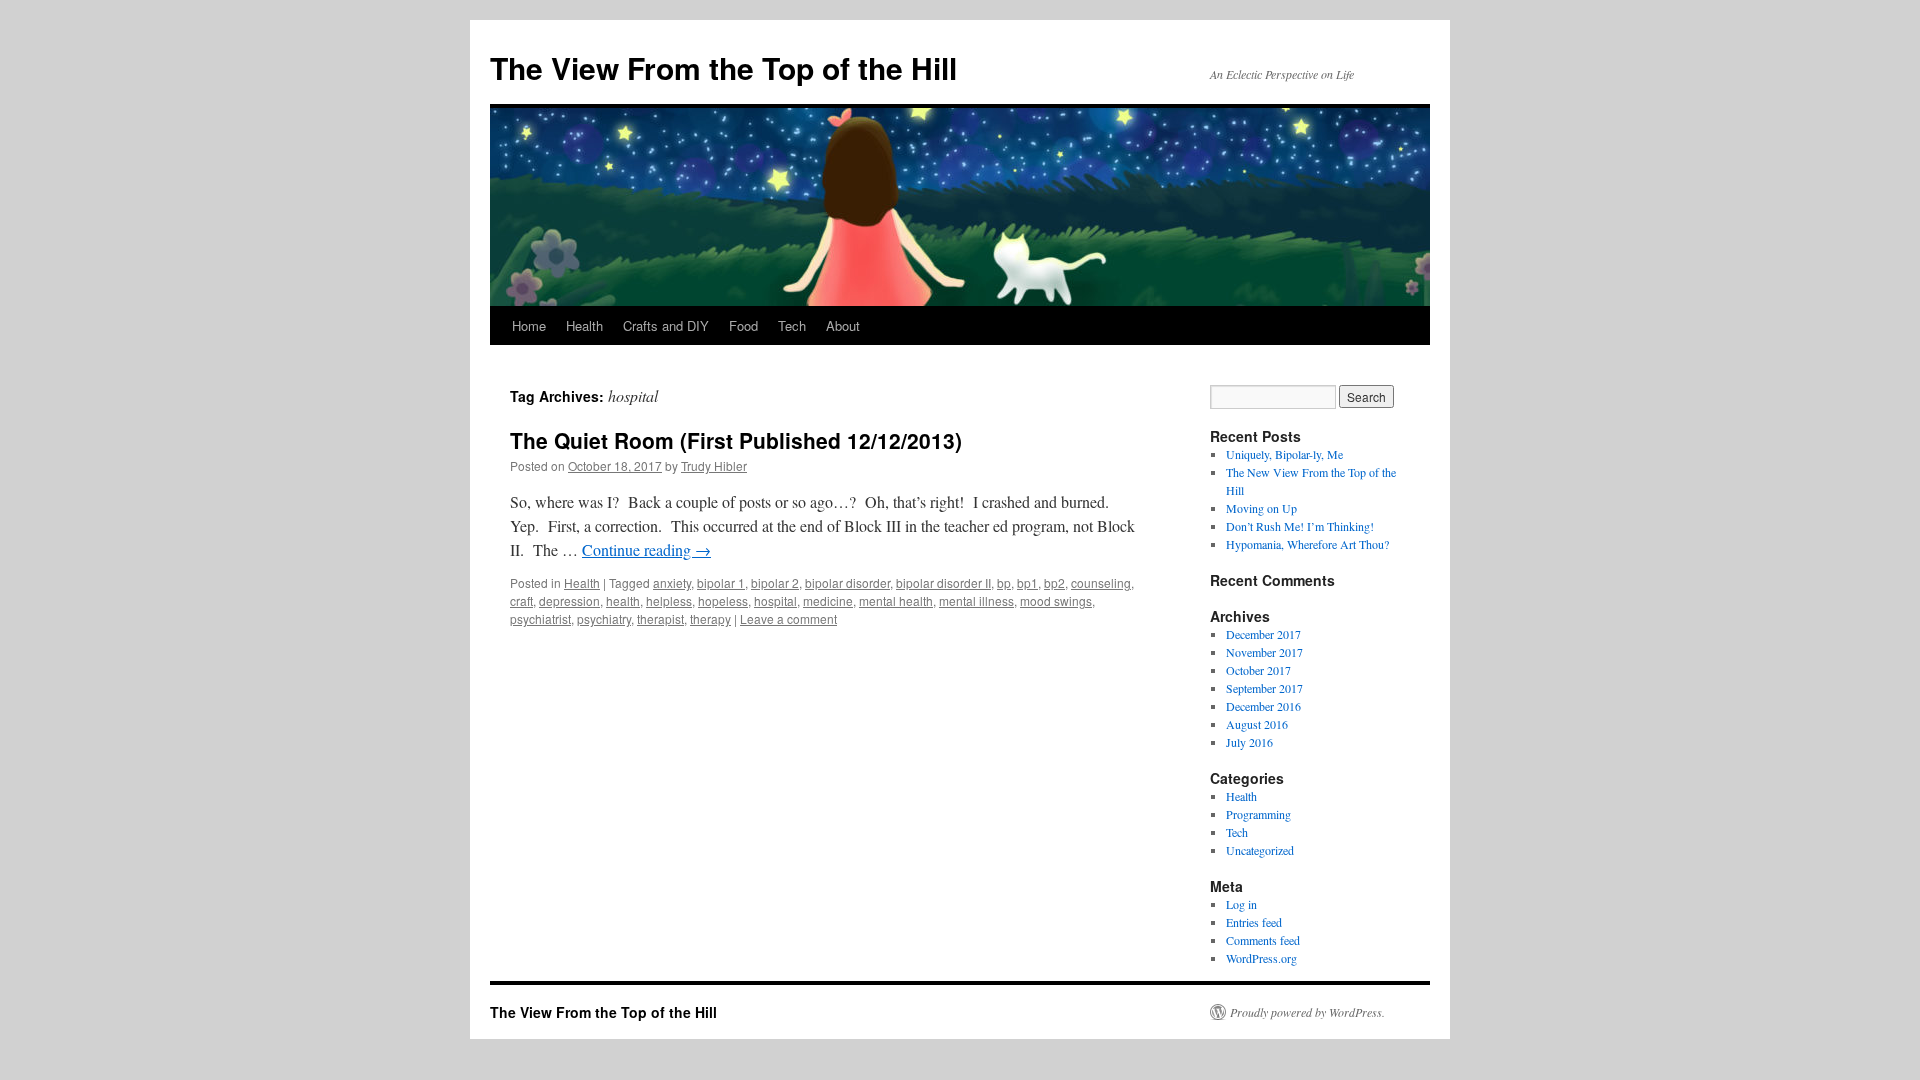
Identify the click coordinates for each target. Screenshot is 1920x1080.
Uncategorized (1260, 850)
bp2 (1054, 582)
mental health (896, 600)
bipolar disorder (847, 582)
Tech (792, 325)
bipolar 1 (721, 582)
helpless (669, 600)
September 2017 (1264, 688)
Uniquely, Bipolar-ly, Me (1284, 454)
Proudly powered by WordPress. (1307, 1012)
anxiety (672, 582)
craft (521, 600)
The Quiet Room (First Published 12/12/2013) (736, 440)
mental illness (976, 600)
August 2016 (1257, 724)
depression (569, 600)
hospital (775, 600)
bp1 (1027, 582)
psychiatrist (540, 618)
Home (529, 325)
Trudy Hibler (714, 465)
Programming (1258, 814)
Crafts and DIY (666, 325)
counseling (1101, 582)
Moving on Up (1261, 508)
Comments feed (1263, 940)
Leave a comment (788, 618)
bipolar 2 (775, 582)
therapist (660, 618)
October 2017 (1258, 670)
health (623, 600)
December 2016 (1263, 706)
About (843, 325)
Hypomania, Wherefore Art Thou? (1307, 544)
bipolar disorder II (943, 582)
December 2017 (1263, 634)
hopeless (723, 600)
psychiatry (604, 618)
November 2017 (1264, 652)
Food (743, 325)
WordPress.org (1261, 958)
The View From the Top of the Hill (723, 67)
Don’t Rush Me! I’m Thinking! (1300, 526)
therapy (710, 618)
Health (584, 325)
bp (1004, 582)
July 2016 (1249, 742)
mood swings (1056, 600)
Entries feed (1254, 922)
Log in (1241, 904)
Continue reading (646, 549)
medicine (828, 600)
